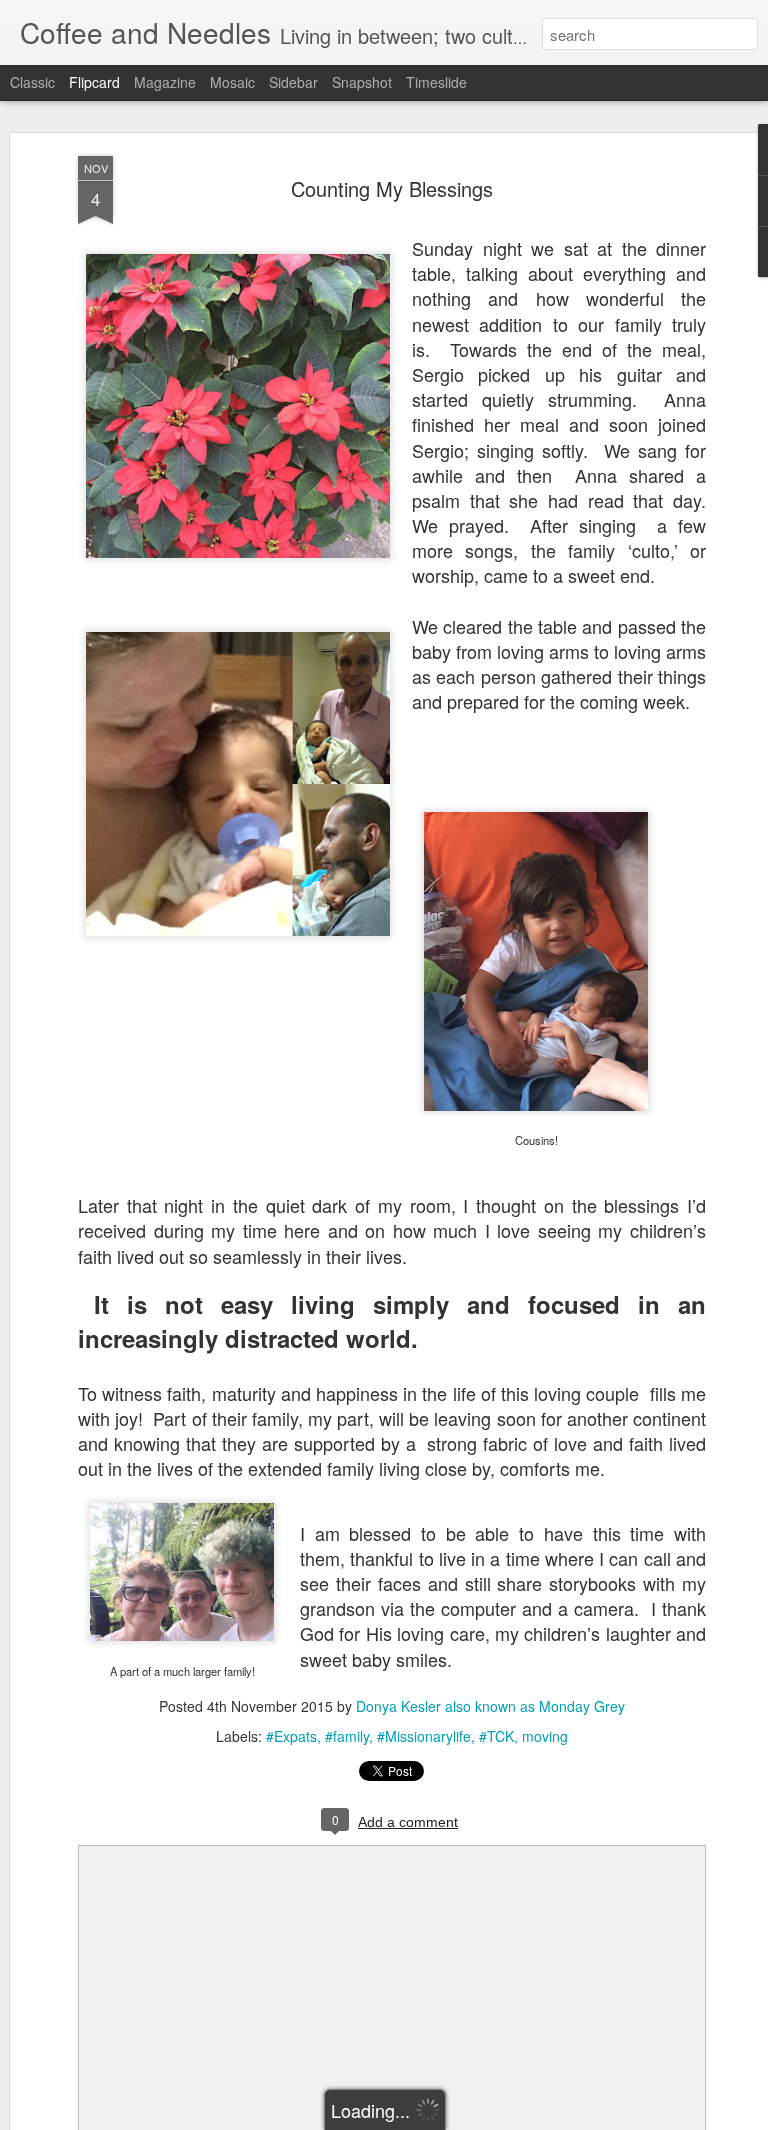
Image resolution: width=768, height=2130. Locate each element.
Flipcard (94, 82)
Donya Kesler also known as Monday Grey (490, 1706)
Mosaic (232, 82)
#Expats (291, 1736)
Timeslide (436, 82)
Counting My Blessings (392, 188)
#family (347, 1736)
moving (545, 1736)
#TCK (496, 1736)
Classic (32, 82)
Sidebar (293, 82)
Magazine (165, 82)
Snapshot (362, 82)
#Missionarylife (424, 1736)
